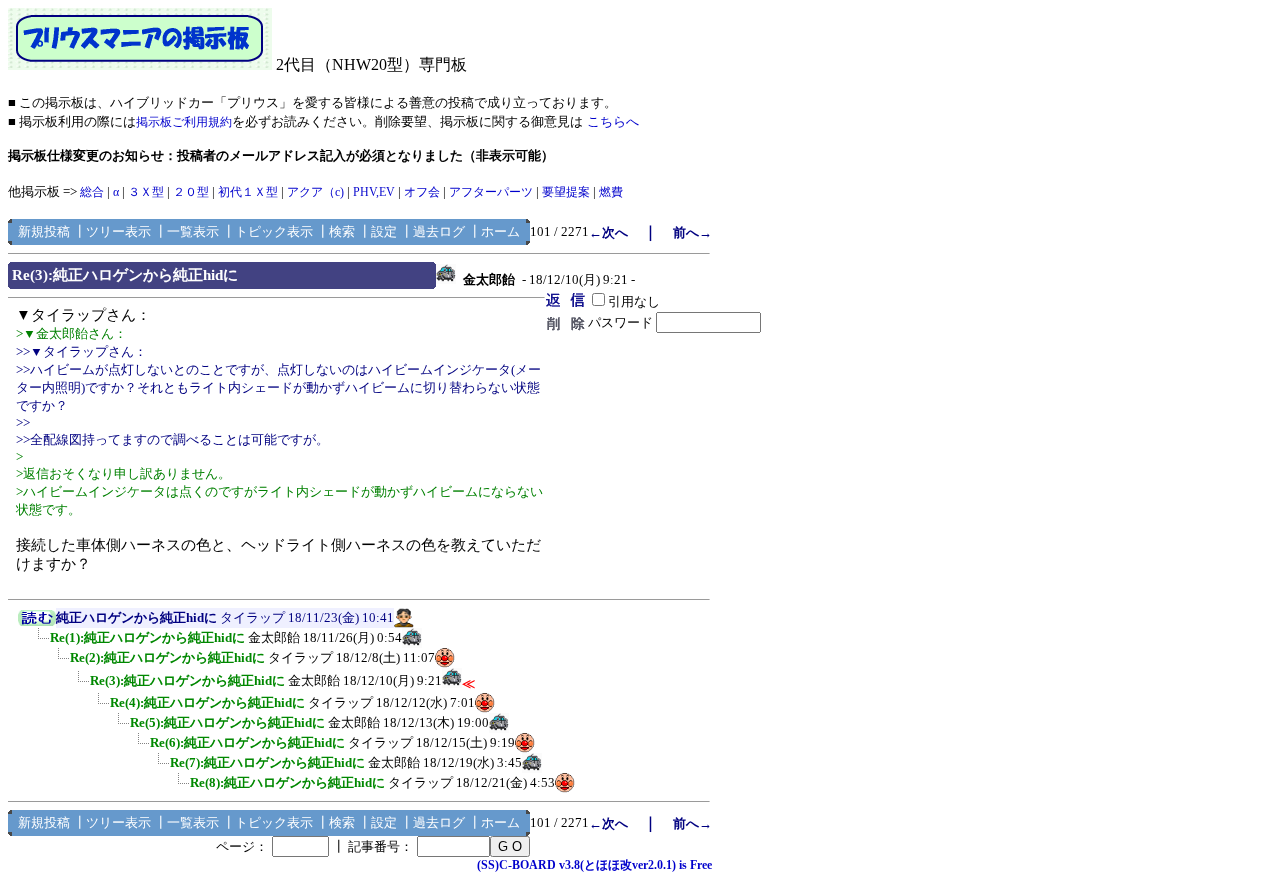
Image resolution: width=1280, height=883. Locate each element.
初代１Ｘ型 (248, 192)
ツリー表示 (118, 231)
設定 (384, 231)
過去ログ (439, 231)
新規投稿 (44, 231)
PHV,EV (374, 192)
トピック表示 (274, 231)
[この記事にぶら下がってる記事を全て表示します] (40, 644)
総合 (92, 192)
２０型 (191, 192)
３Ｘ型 (146, 192)
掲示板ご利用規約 (184, 122)
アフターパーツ (491, 192)
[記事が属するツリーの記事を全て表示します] (37, 622)
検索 (342, 231)
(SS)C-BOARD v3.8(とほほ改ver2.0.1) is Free (594, 865)
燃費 (611, 192)
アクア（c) (315, 192)
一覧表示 (193, 231)
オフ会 (422, 192)
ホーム (500, 231)
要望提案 (566, 192)
